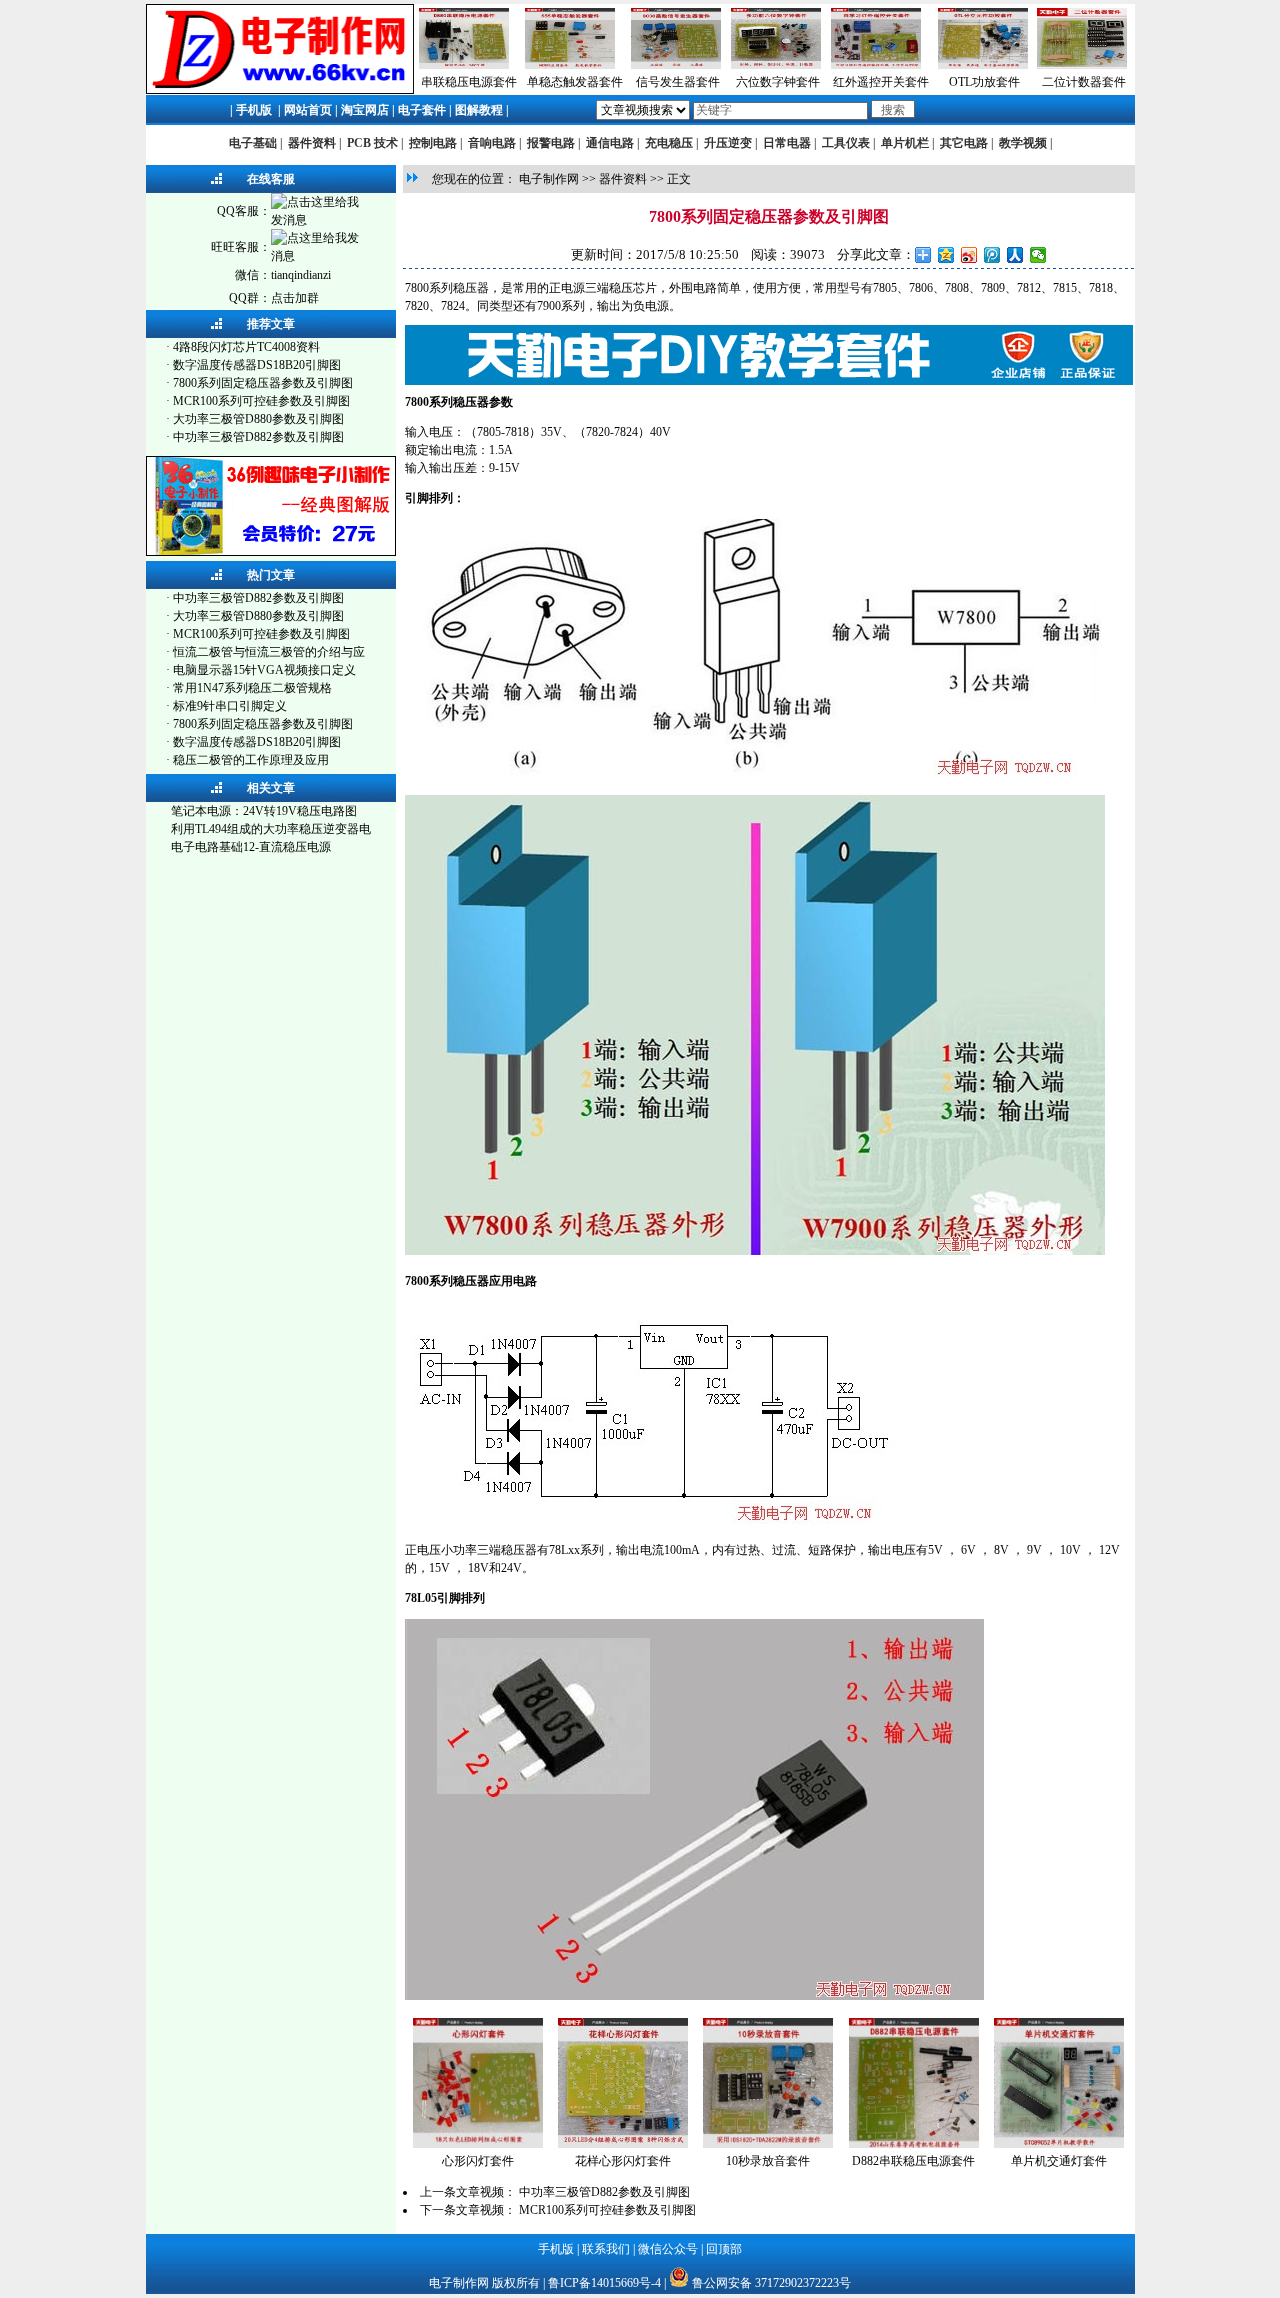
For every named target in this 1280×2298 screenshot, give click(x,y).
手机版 (254, 110)
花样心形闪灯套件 (623, 2161)
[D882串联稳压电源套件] (914, 2144)
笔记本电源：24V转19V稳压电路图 (264, 811)
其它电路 (964, 143)
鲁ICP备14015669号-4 (604, 2283)
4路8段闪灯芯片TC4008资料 (246, 347)
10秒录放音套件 (768, 2161)
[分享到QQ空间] (946, 255)
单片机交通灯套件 (1059, 2161)
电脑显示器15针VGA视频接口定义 (264, 670)
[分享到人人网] (1015, 255)
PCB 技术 (372, 143)
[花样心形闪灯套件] (623, 2144)
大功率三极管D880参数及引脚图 (258, 419)
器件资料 (312, 143)
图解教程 (479, 110)
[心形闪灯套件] (478, 2144)
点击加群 (295, 298)
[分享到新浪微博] (969, 255)
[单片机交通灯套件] (1059, 2144)
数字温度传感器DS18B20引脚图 (257, 365)
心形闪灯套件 (478, 2161)
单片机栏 (905, 143)
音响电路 (492, 143)
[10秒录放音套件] (768, 2144)
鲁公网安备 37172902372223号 (771, 2283)
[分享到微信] (1038, 255)
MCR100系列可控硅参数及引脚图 (261, 401)
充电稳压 (669, 143)
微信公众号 (668, 2249)
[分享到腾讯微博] (992, 255)
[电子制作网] (280, 90)
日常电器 (787, 143)
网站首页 (308, 110)
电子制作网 (549, 179)
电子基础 (253, 143)
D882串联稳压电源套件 (913, 2161)
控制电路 (433, 143)
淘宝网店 (365, 110)
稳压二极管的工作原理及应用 (251, 760)
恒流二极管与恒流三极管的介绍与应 (269, 652)
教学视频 (1023, 143)
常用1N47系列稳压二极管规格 (252, 688)
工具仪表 (846, 143)
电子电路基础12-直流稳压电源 (251, 847)
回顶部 (724, 2249)
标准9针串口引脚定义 (230, 706)
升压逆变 (728, 143)
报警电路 (551, 143)
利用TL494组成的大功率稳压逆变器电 (271, 829)
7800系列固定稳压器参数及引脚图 (263, 383)
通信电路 (610, 143)
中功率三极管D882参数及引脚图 (258, 437)
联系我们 (606, 2249)
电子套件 (422, 110)
